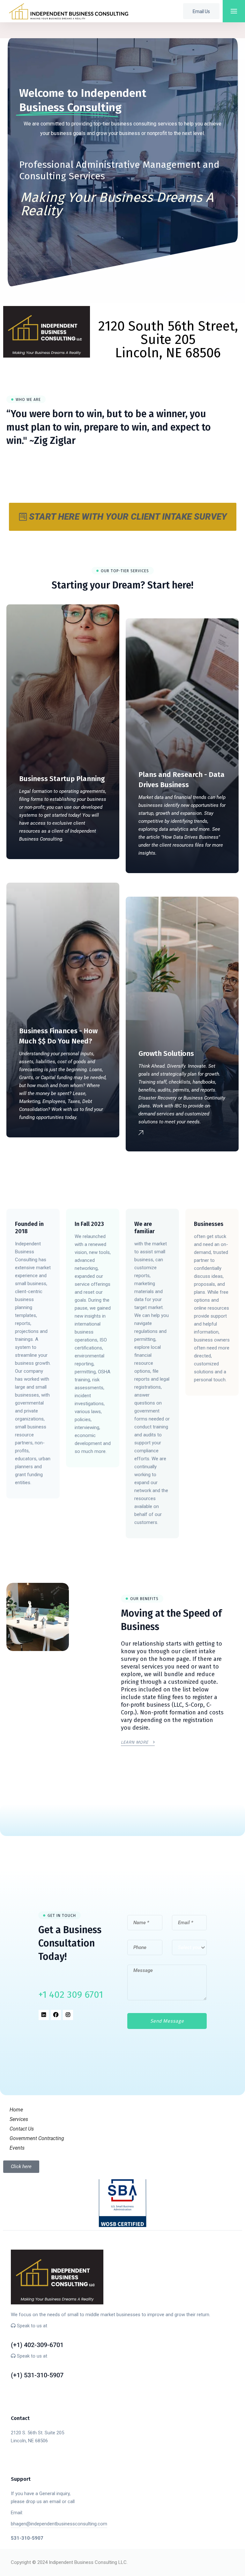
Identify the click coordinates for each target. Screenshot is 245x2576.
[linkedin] (44, 2015)
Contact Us (22, 2129)
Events (17, 2148)
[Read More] (33, 1354)
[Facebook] (56, 2015)
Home (16, 2110)
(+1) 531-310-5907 (37, 2366)
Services (19, 2119)
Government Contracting (37, 2138)
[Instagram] (68, 2015)
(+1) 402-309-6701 (37, 2335)
